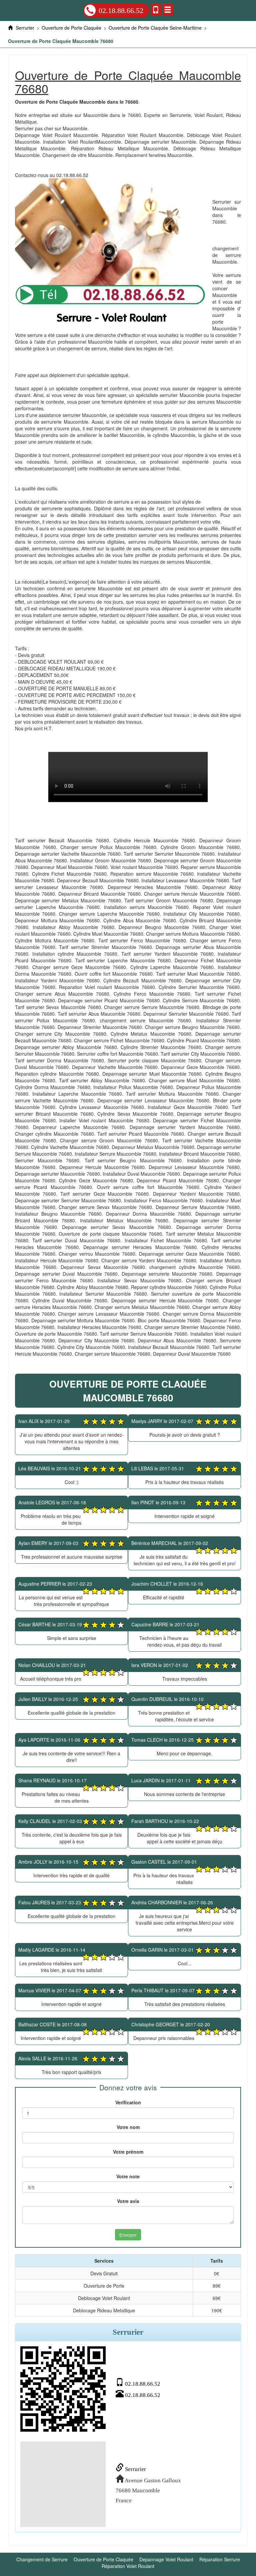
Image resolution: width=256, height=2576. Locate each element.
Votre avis (128, 2201)
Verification (128, 2102)
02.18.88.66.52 (121, 10)
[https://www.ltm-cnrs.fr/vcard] (63, 2389)
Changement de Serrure (42, 2559)
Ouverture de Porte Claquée (103, 2559)
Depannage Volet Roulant (166, 2559)
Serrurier (135, 2469)
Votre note (128, 2176)
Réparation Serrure (220, 2559)
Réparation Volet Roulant (128, 2566)
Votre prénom (128, 2152)
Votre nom (128, 2127)
